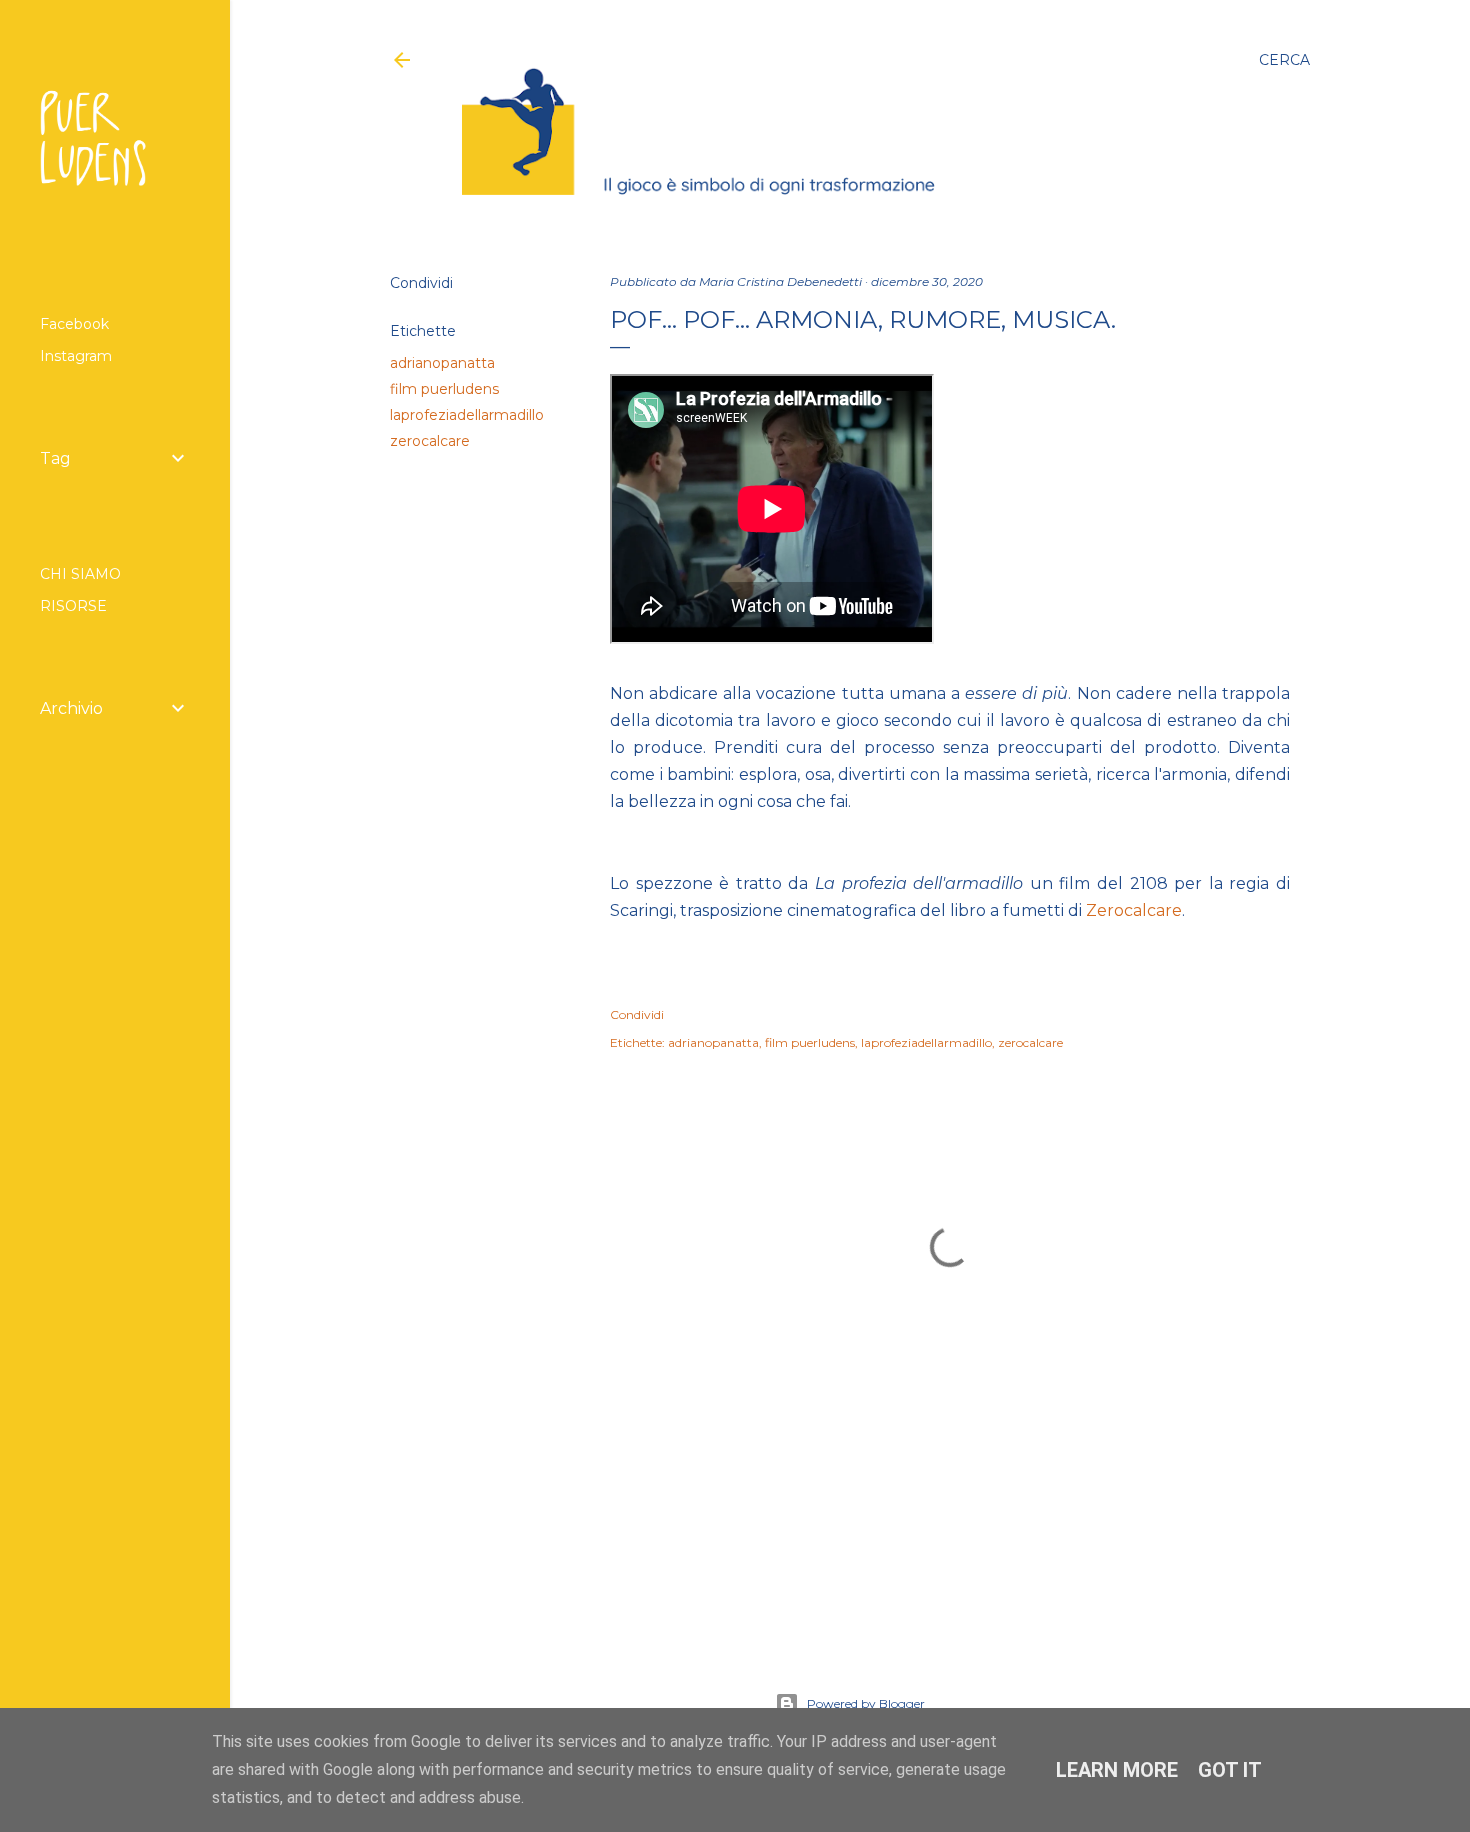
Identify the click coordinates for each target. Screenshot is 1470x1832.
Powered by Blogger (866, 1703)
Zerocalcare (1134, 910)
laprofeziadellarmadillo (467, 415)
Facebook (74, 324)
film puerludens (444, 389)
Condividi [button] (421, 283)
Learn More (1117, 1770)
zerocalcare (430, 441)
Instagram (76, 356)
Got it (1230, 1770)
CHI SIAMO (80, 574)
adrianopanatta (442, 363)
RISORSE (73, 606)
